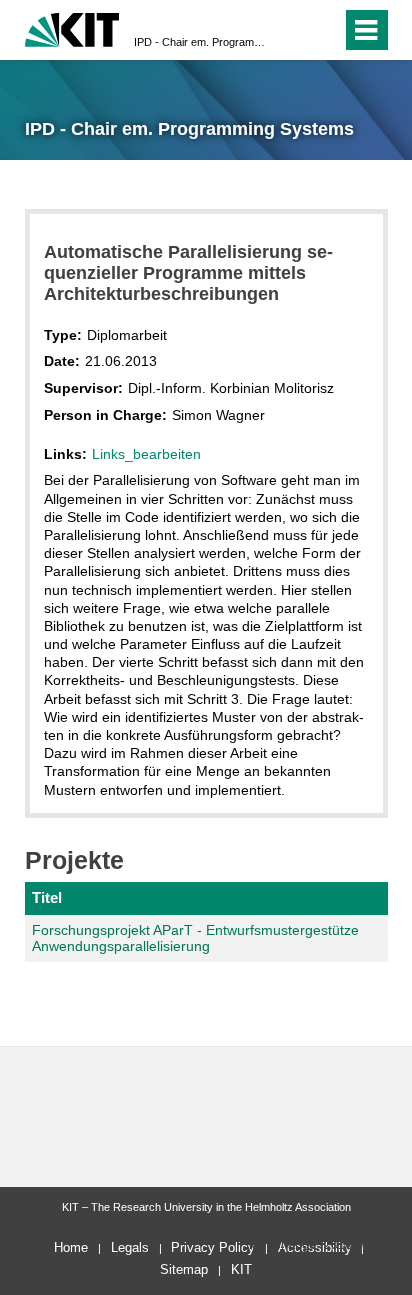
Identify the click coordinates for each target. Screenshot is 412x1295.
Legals (130, 1247)
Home (71, 1247)
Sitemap (184, 1269)
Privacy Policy (213, 1247)
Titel (47, 897)
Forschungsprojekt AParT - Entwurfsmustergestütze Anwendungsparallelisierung (195, 938)
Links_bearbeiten (146, 454)
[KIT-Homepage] (72, 27)
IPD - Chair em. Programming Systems (200, 42)
